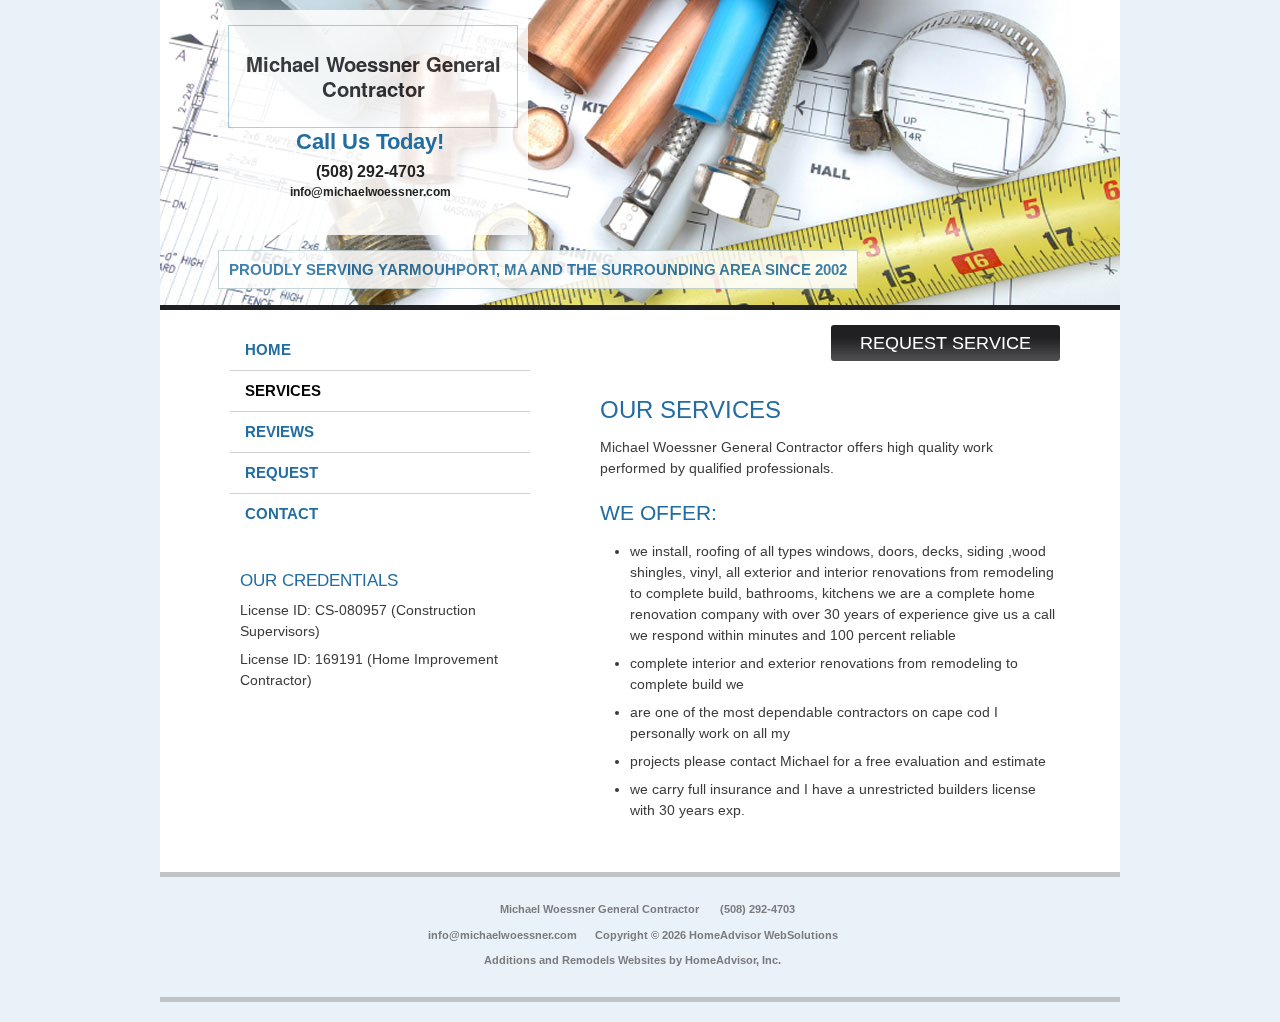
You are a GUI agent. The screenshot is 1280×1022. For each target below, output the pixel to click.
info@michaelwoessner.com (370, 192)
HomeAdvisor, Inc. (733, 960)
